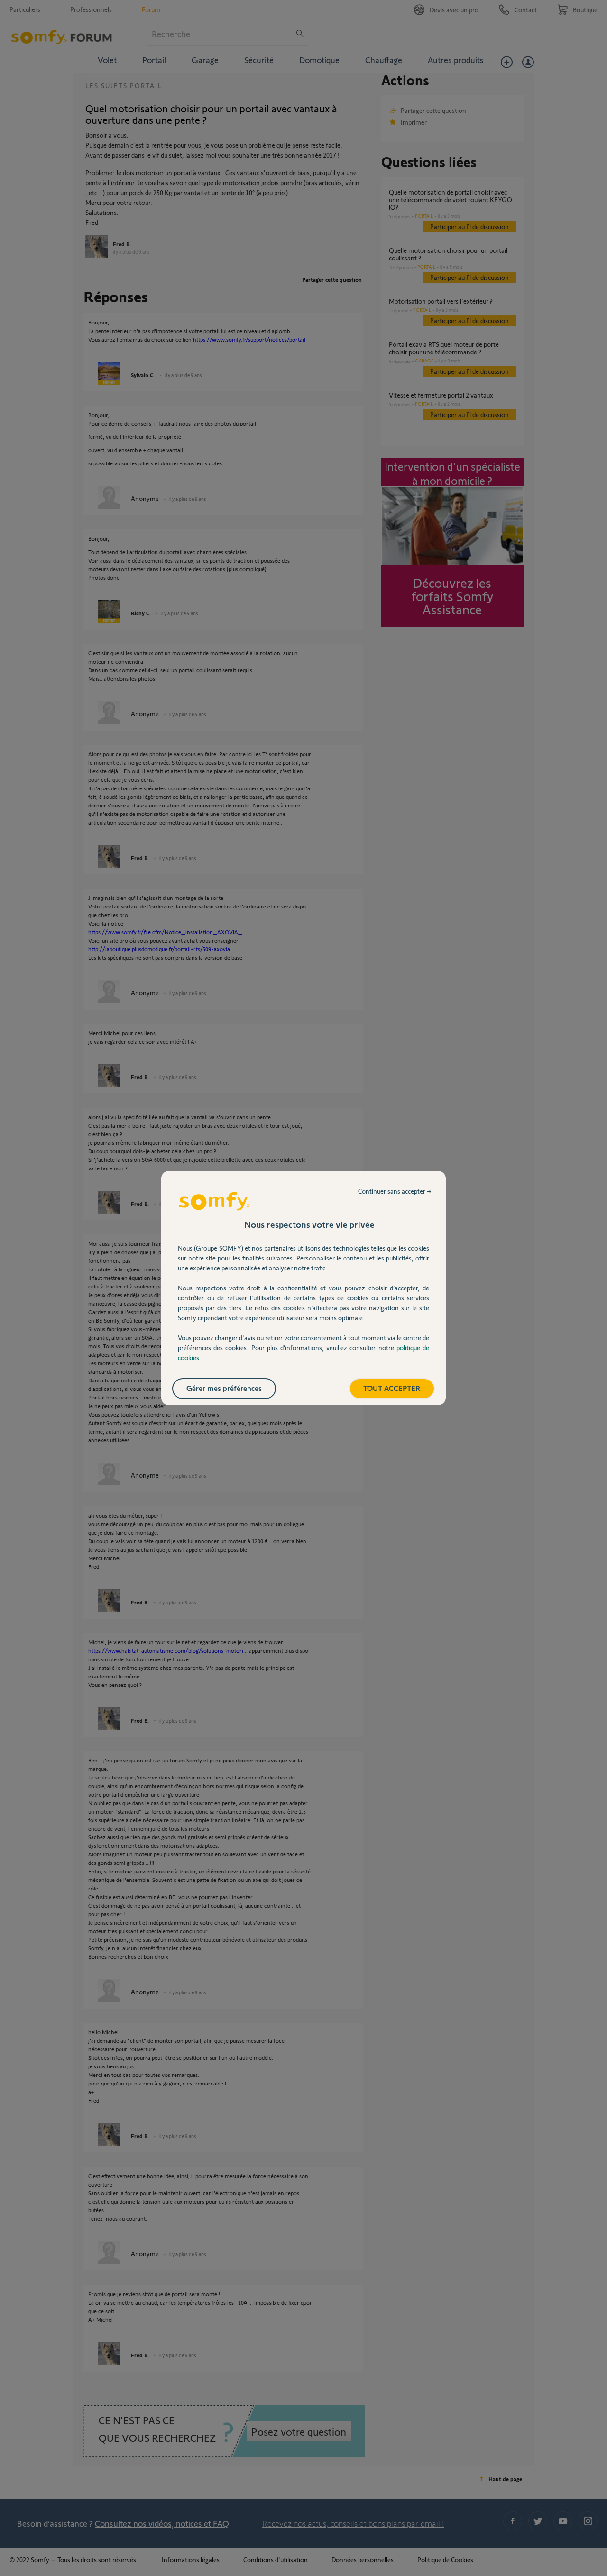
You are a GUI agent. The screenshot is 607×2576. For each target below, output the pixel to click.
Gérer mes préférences (224, 1388)
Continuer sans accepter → (395, 1191)
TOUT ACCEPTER (392, 1388)
